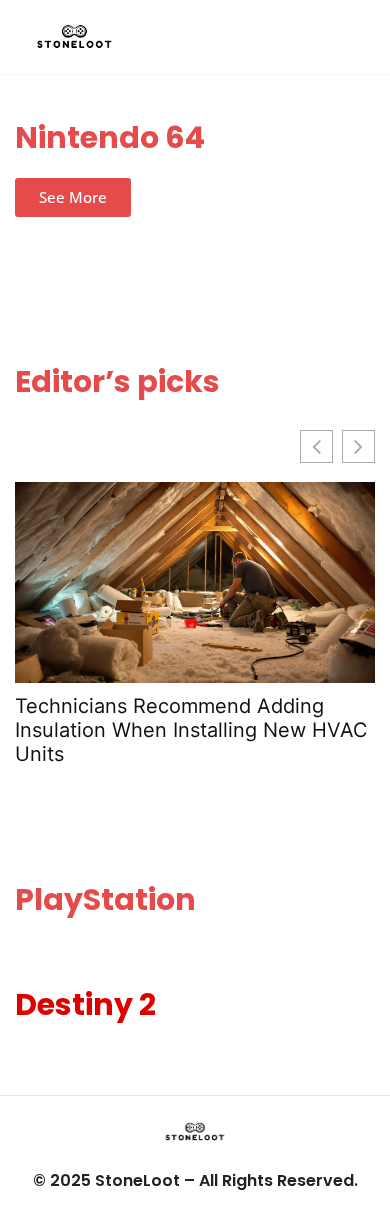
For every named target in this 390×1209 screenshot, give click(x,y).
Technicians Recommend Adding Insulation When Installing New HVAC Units (191, 730)
